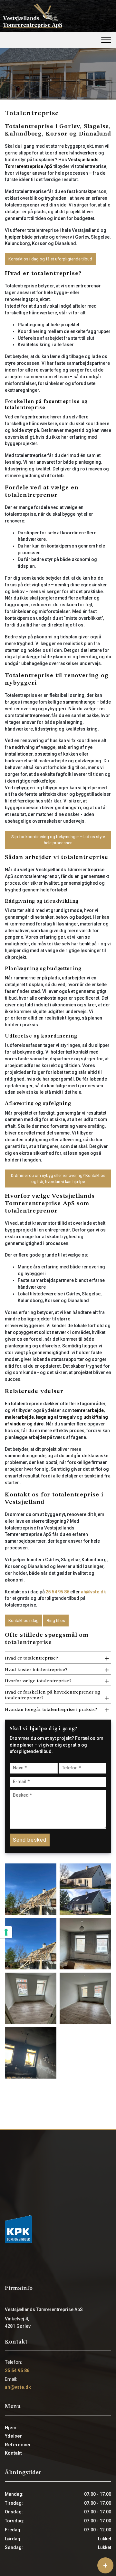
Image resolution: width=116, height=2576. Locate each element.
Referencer (18, 2445)
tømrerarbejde (88, 1410)
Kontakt (13, 2453)
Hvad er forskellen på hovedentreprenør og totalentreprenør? (53, 1695)
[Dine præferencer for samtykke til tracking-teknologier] (6, 1932)
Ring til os (56, 1621)
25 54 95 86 (58, 1592)
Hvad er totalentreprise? (31, 1658)
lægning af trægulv (56, 1417)
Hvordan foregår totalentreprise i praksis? (51, 1710)
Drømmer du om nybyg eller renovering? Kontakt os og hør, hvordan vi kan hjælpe (58, 1178)
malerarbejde (19, 1417)
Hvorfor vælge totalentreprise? (38, 1681)
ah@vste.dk (93, 1592)
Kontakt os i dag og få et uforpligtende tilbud (50, 259)
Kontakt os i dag (24, 1621)
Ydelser (13, 2436)
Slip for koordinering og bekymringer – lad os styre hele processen (58, 840)
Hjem (11, 2428)
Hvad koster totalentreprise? (36, 1670)
